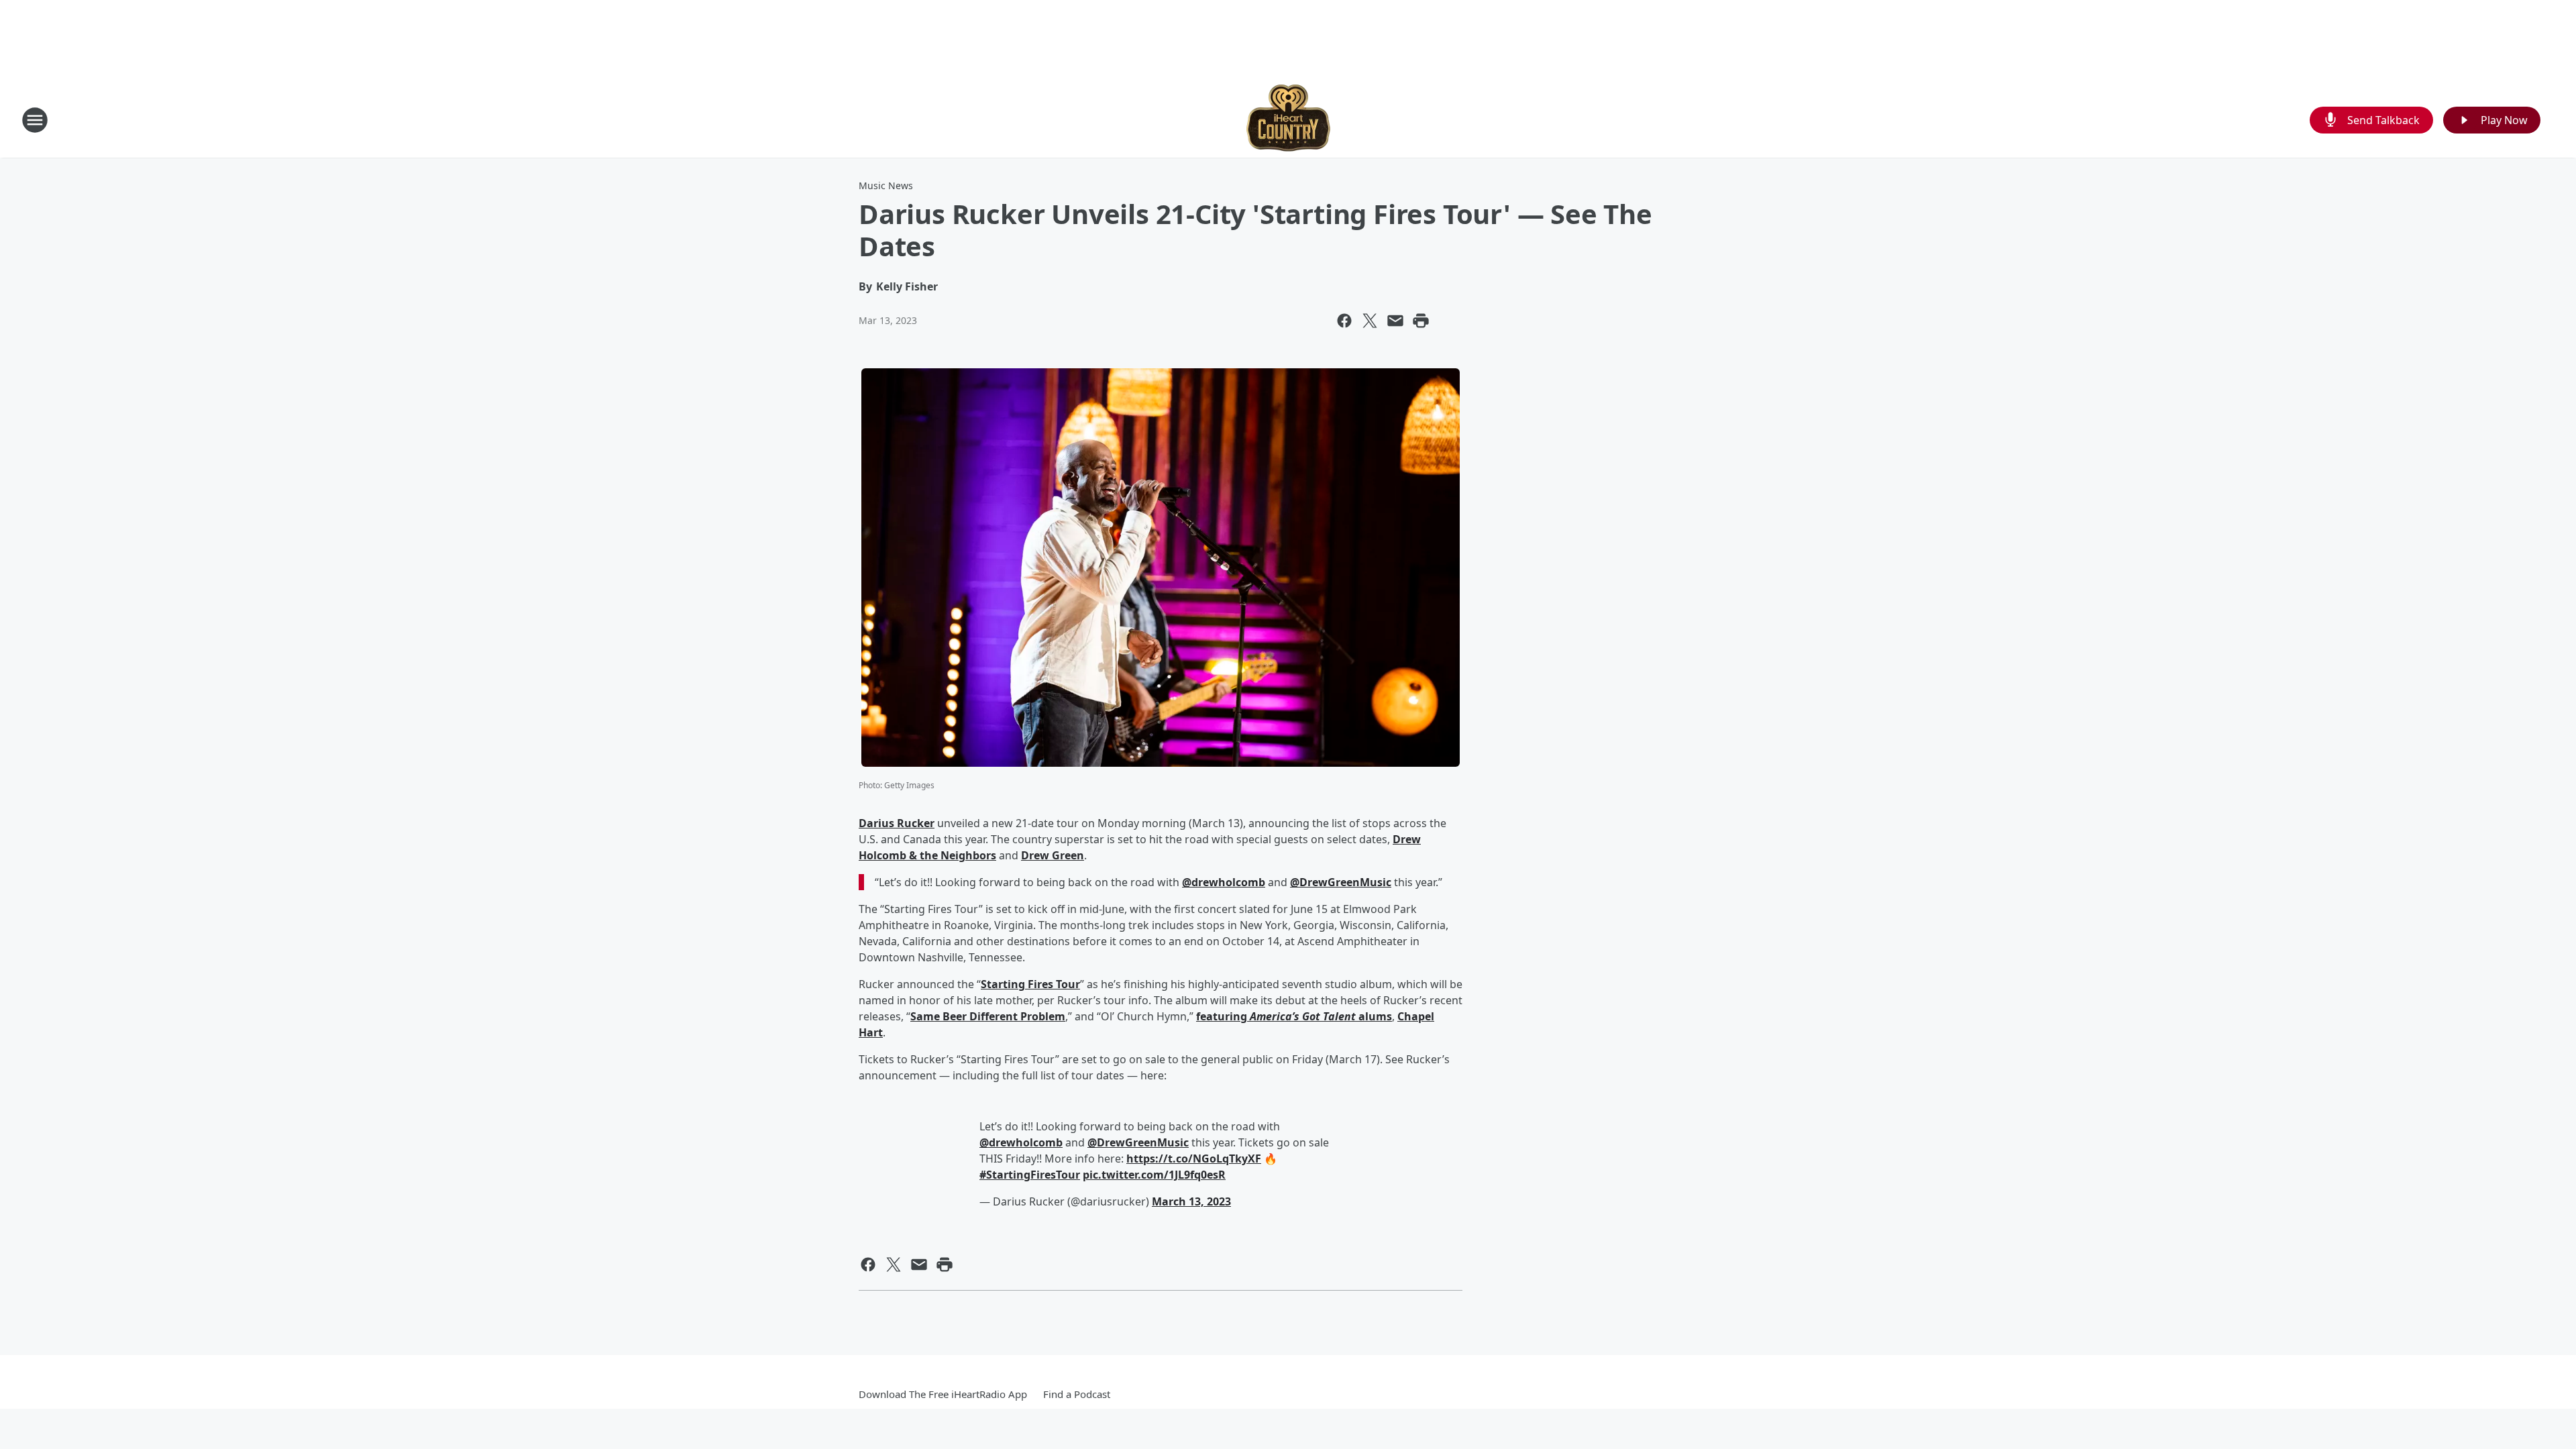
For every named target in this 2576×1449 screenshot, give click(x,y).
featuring (1223, 1016)
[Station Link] (1288, 120)
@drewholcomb (1224, 882)
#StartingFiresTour (1030, 1175)
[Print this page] (1421, 321)
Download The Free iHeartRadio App (943, 1394)
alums (1375, 1016)
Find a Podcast (1077, 1394)
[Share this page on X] (1370, 321)
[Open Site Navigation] (35, 120)
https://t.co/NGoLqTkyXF (1194, 1159)
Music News (886, 185)
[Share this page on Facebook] (1344, 321)
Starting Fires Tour (1030, 984)
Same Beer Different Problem (988, 1016)
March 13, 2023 (1191, 1201)
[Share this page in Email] (1395, 321)
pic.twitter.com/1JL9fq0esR (1154, 1175)
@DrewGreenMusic (1341, 882)
